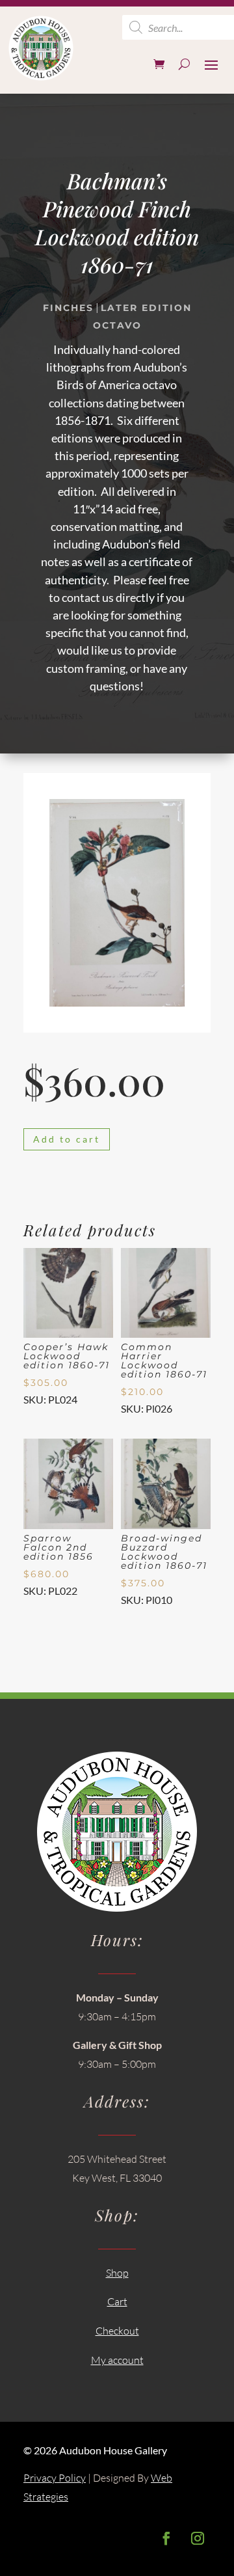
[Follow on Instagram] (198, 2538)
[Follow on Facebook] (166, 2538)
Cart (117, 2301)
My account (117, 2360)
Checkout (117, 2331)
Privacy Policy (55, 2478)
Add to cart (67, 1139)
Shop (117, 2273)
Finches (68, 308)
